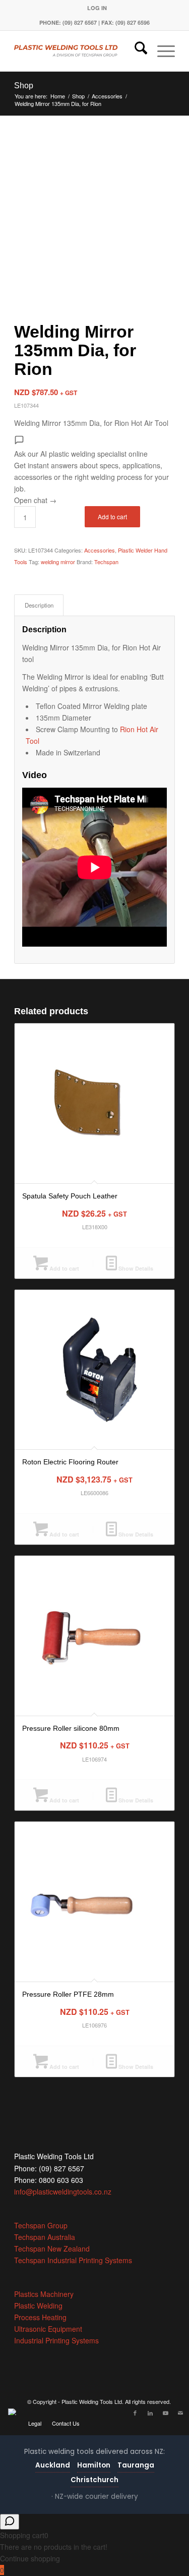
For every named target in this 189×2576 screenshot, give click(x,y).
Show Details (135, 1268)
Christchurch (94, 2480)
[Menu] (161, 51)
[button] (94, 471)
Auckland (53, 2465)
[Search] (136, 51)
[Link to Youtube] (165, 2413)
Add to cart (112, 516)
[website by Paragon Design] (13, 2412)
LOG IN (97, 8)
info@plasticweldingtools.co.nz (63, 2191)
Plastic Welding (38, 2306)
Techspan (106, 562)
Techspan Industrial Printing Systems (73, 2260)
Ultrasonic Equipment (48, 2329)
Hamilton (94, 2465)
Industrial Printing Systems (56, 2340)
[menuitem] (97, 8)
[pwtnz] (78, 51)
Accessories (100, 550)
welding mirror (58, 562)
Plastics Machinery (44, 2294)
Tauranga (136, 2465)
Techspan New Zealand (52, 2249)
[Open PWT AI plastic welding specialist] (10, 2522)
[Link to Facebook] (135, 2413)
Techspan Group (41, 2225)
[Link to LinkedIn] (150, 2413)
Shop (24, 86)
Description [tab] (39, 605)
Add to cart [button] (64, 1268)
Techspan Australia (45, 2237)
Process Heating (40, 2317)
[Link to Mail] (180, 2413)
